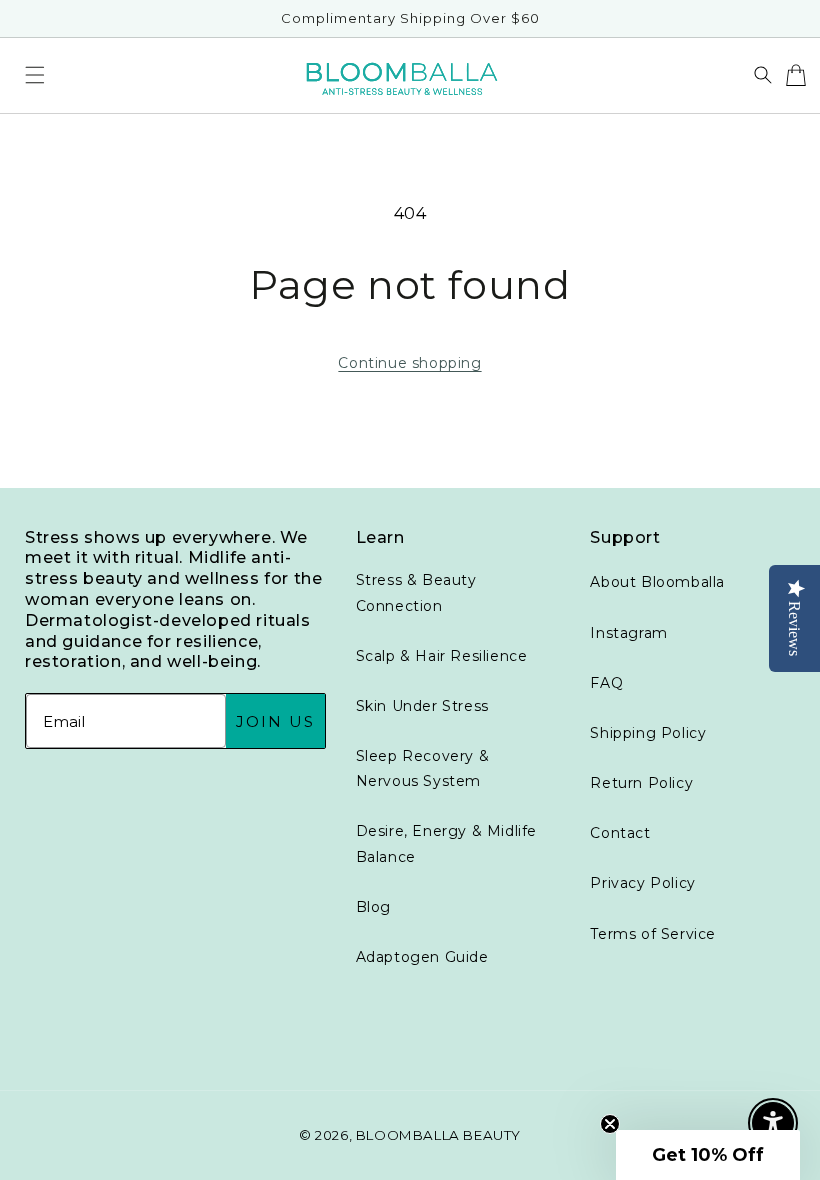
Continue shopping (409, 363)
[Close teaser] (610, 1124)
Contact (620, 833)
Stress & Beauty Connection (416, 592)
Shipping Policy (648, 733)
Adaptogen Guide (422, 957)
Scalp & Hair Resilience (442, 656)
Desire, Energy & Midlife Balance (446, 843)
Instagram (628, 633)
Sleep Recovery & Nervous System (423, 768)
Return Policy (641, 783)
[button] (35, 75)
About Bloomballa (657, 582)
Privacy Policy (642, 883)
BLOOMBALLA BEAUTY (438, 1135)
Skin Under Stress (422, 706)
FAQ (606, 683)
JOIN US (275, 721)
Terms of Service (653, 934)
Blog (373, 907)
